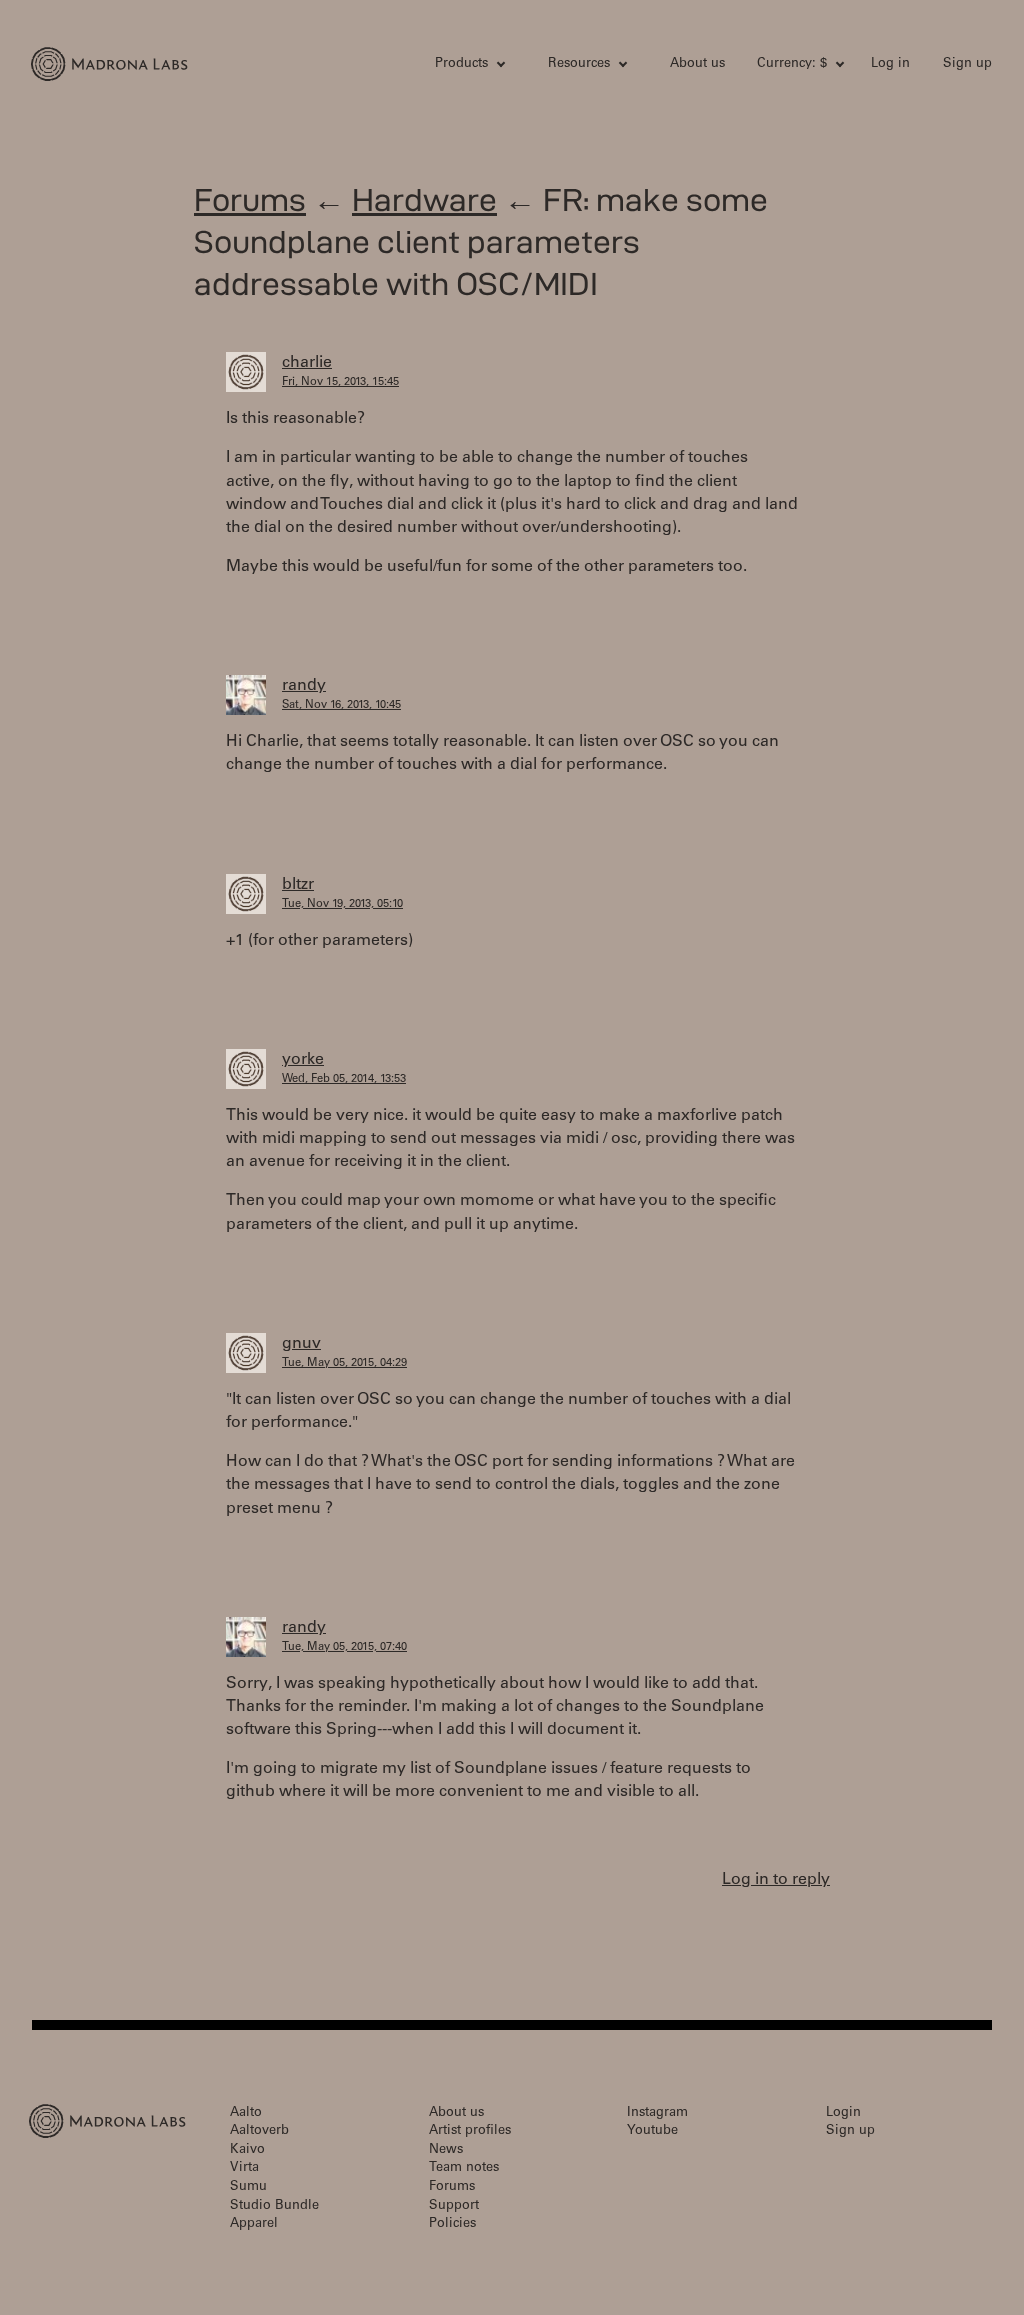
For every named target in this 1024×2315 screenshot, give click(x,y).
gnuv (301, 1344)
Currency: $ (792, 64)
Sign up (967, 64)
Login (843, 2113)
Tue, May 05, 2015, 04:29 (344, 1363)
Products (461, 64)
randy (304, 686)
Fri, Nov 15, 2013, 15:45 (340, 382)
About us (697, 64)
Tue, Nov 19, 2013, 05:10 (342, 904)
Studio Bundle (274, 2206)
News (446, 2150)
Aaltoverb (259, 2131)
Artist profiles (470, 2131)
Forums (250, 199)
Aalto (246, 2113)
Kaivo (247, 2150)
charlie (307, 363)
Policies (452, 2224)
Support (454, 2206)
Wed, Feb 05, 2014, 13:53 (344, 1079)
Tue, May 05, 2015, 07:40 (344, 1647)
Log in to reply (776, 1880)
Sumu (248, 2187)
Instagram (657, 2113)
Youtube (652, 2131)
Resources (579, 64)
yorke (303, 1060)
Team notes (464, 2168)
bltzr (298, 885)
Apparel (254, 2224)
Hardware (424, 199)
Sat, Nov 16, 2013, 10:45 (341, 705)
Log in (890, 64)
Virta (244, 2168)
